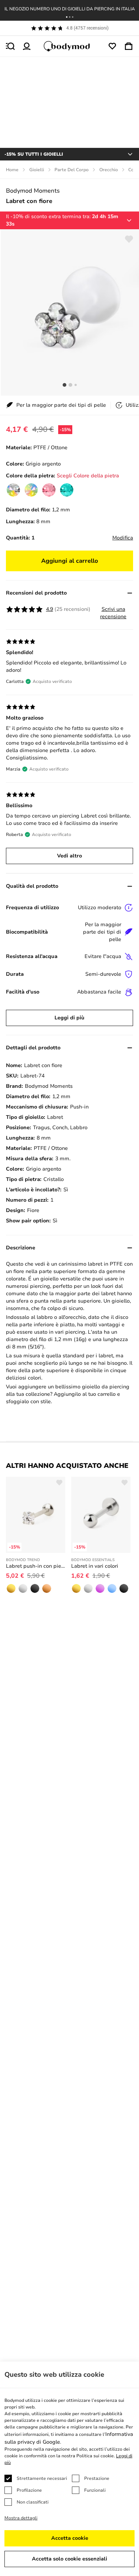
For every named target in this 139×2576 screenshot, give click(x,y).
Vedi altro (69, 856)
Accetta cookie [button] (70, 2538)
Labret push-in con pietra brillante (36, 1566)
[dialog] (69, 2469)
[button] (67, 17)
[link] (13, 490)
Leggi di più (69, 1018)
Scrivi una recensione (113, 613)
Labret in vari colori (95, 1566)
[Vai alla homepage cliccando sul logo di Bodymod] (70, 46)
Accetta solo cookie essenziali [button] (69, 2559)
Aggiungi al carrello (70, 561)
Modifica (123, 538)
